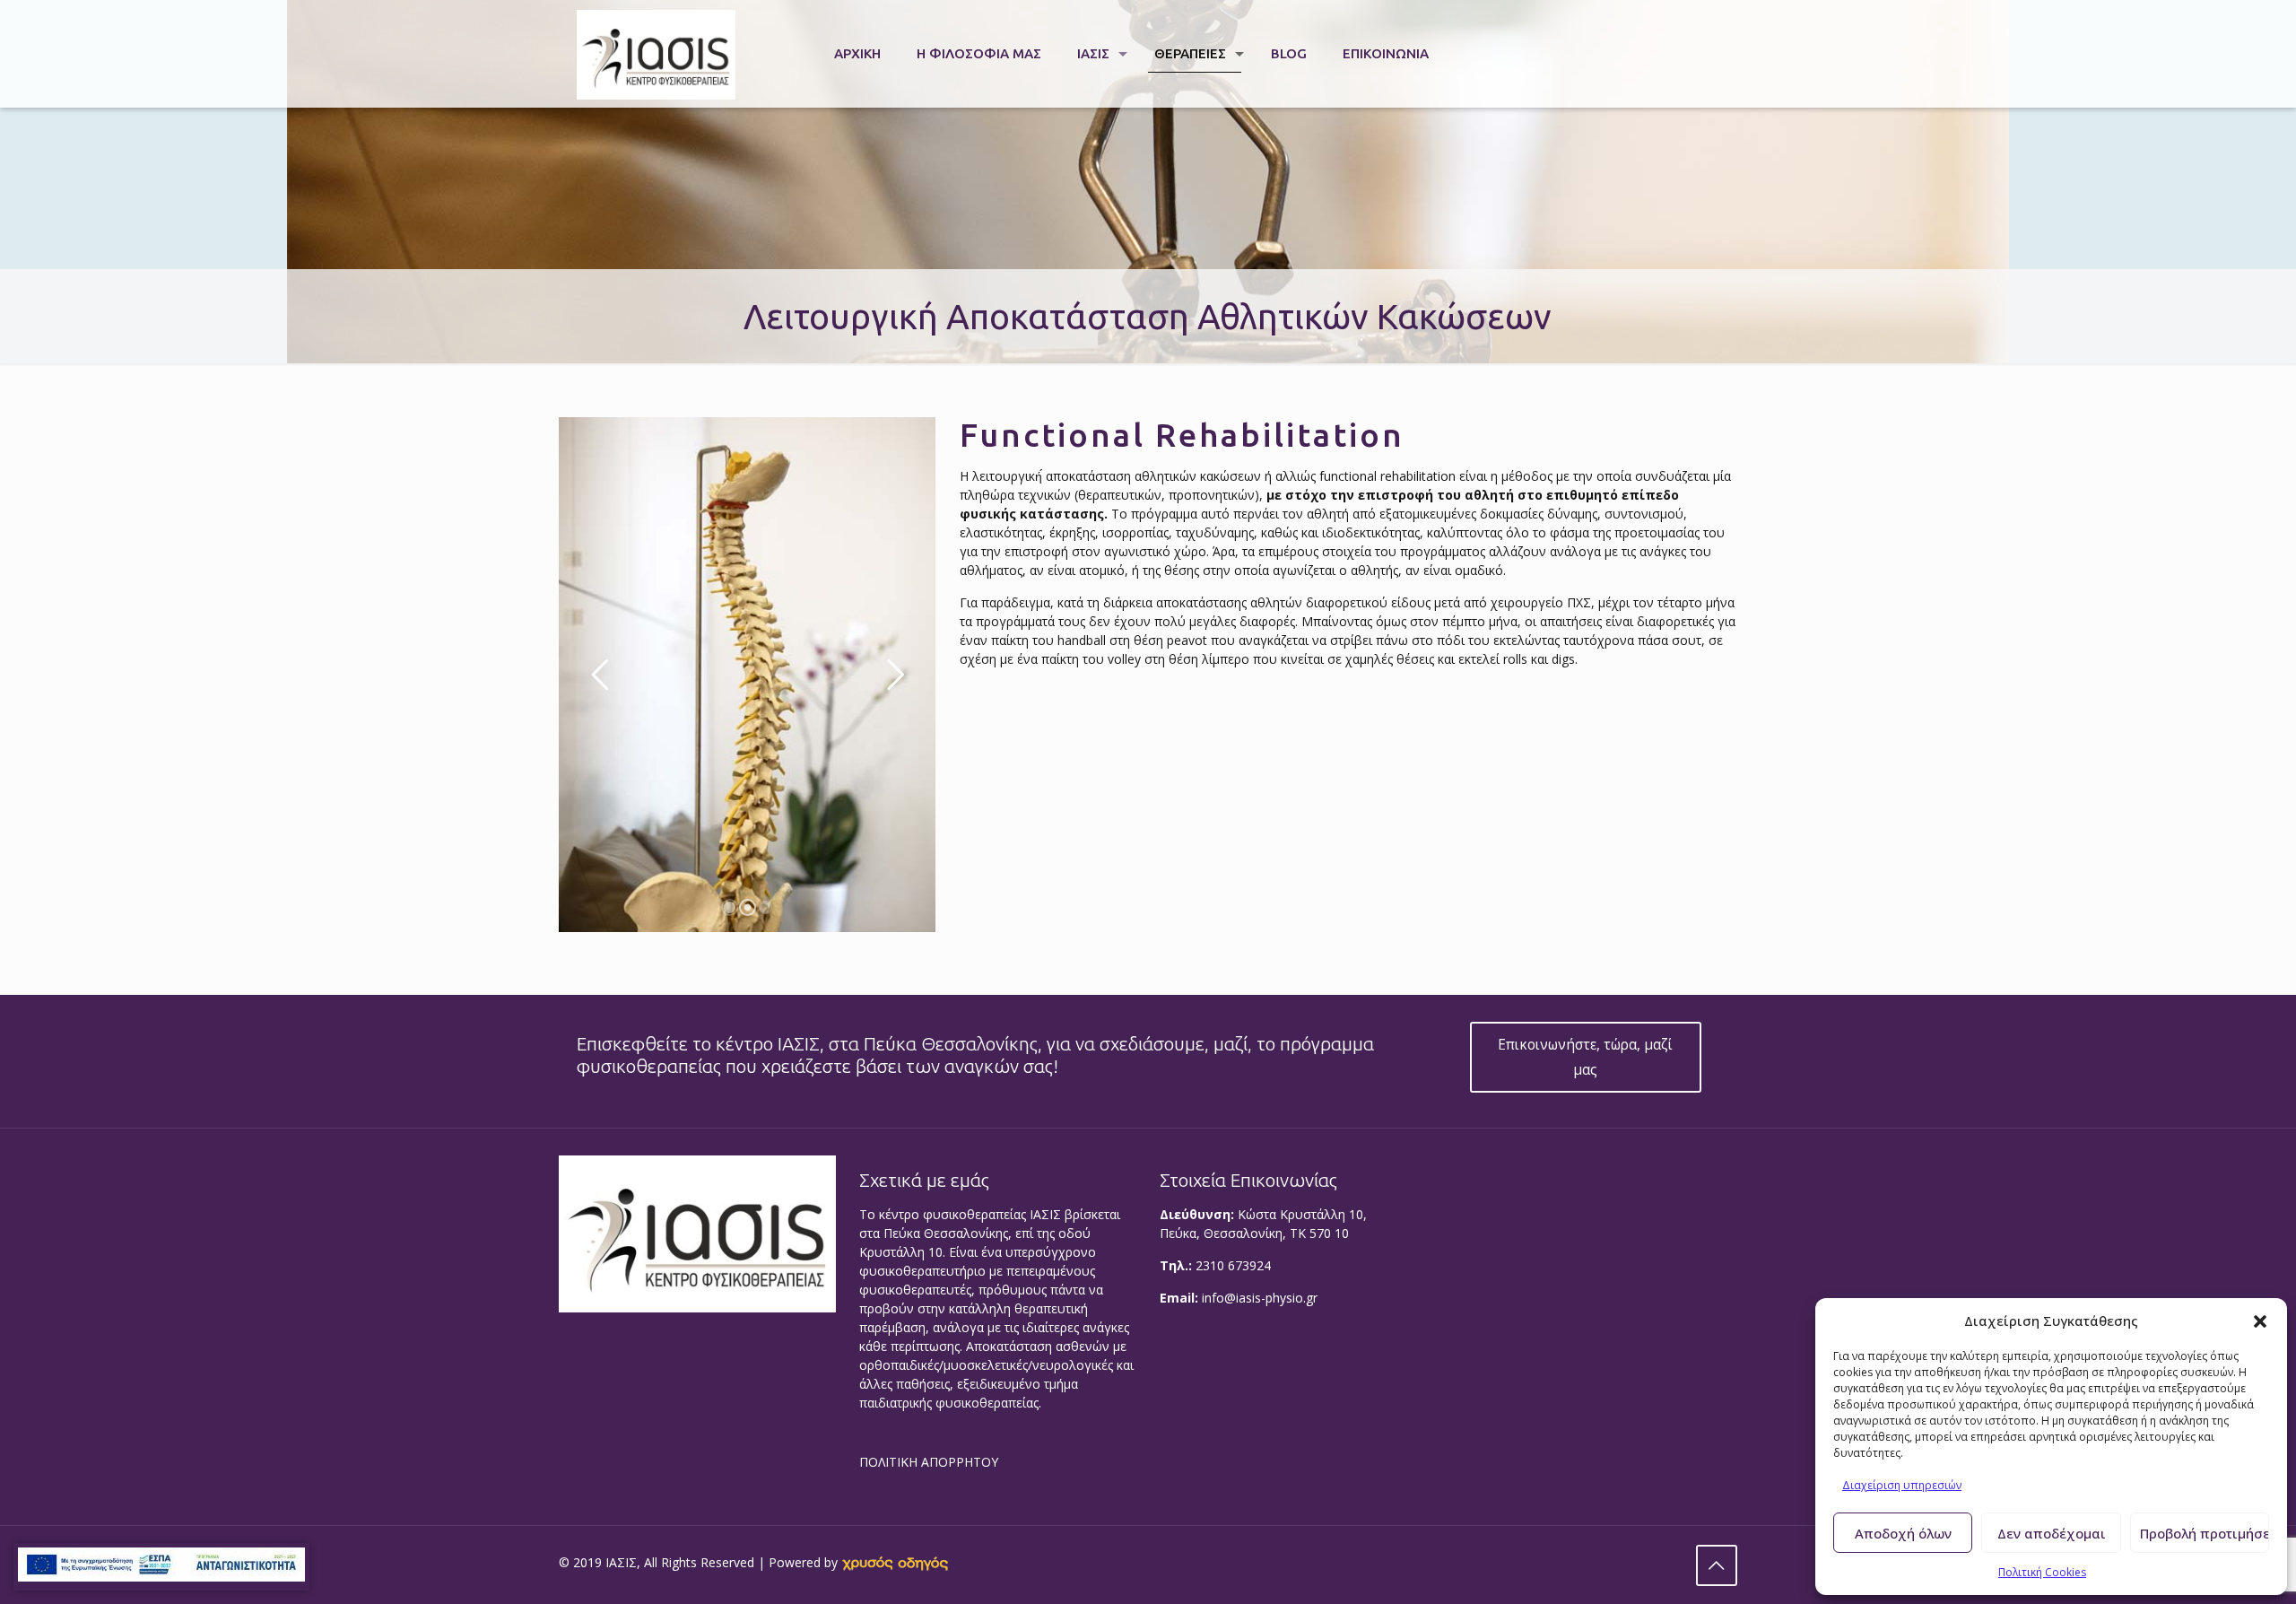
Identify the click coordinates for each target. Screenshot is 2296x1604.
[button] (2260, 1321)
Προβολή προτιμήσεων (2205, 1533)
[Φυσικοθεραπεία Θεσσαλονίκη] (656, 54)
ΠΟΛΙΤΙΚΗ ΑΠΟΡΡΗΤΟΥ (929, 1462)
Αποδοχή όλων (1903, 1533)
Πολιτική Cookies (2042, 1572)
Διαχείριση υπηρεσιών (1902, 1485)
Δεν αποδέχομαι (2052, 1533)
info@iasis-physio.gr (1260, 1298)
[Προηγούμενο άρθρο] (1717, 1565)
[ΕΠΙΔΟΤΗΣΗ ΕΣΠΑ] (161, 1567)
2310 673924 (1233, 1265)
